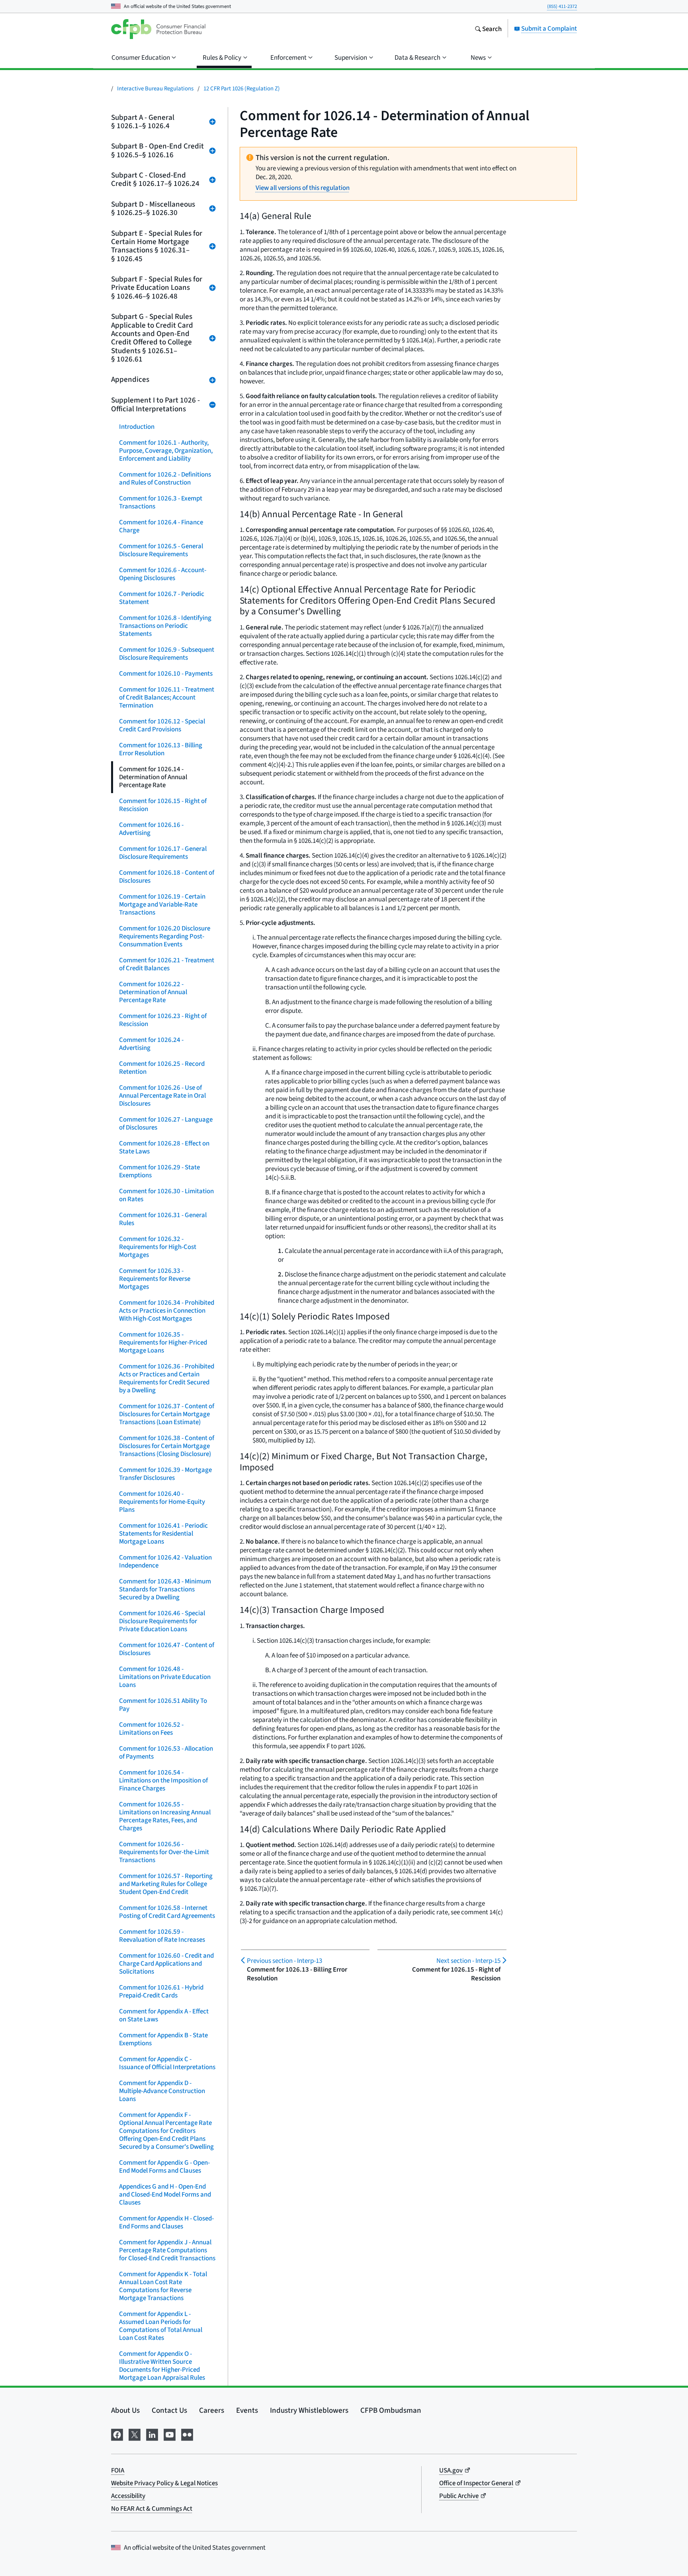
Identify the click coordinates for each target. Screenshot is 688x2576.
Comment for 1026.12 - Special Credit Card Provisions (162, 725)
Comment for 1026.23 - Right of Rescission (163, 1020)
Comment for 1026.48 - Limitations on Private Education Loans (165, 1677)
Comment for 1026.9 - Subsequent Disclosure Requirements (167, 654)
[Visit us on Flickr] (187, 2433)
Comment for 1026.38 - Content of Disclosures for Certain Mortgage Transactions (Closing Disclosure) (167, 1446)
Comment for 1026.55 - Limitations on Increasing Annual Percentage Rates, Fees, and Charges (165, 1816)
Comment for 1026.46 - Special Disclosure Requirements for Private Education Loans (162, 1621)
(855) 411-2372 (562, 6)
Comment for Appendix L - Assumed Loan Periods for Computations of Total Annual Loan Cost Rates (161, 2326)
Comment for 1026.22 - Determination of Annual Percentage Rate (153, 992)
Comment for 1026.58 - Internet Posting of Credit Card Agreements (167, 1912)
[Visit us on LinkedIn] (152, 2433)
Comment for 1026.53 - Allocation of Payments (166, 1752)
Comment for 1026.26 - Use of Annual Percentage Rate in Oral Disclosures (162, 1095)
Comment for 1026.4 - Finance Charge (161, 526)
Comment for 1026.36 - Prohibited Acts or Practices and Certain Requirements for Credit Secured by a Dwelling (167, 1378)
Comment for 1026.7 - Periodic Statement (162, 598)
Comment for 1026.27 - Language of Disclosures (166, 1123)
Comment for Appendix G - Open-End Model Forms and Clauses (164, 2167)
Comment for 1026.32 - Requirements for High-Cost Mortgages (158, 1247)
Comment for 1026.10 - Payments (166, 673)
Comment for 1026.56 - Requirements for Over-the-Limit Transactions (164, 1852)
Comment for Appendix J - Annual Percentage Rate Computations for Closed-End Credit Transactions (167, 2250)
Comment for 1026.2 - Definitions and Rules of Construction (165, 478)
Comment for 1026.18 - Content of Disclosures (167, 877)
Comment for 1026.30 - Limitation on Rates (166, 1195)
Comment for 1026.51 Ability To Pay (163, 1705)
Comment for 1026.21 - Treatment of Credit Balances (167, 964)
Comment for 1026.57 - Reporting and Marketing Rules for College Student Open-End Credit (166, 1884)
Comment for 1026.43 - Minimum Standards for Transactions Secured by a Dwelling (165, 1589)
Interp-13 (284, 1961)
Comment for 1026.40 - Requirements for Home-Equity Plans (162, 1502)
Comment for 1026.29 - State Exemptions (159, 1171)
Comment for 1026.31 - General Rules (163, 1219)
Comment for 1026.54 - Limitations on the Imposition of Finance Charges (163, 1780)
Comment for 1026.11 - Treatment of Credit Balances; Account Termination (167, 697)
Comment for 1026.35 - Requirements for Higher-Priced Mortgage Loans (163, 1342)
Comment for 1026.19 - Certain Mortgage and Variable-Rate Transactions (162, 904)
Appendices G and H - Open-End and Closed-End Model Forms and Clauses (165, 2194)
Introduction (137, 427)
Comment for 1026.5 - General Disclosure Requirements (161, 550)
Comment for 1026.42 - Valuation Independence (165, 1561)
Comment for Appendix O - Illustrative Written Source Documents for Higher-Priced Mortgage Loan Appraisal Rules (162, 2366)
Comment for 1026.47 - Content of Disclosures (167, 1649)
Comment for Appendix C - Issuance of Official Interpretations (167, 2063)
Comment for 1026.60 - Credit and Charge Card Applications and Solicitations (166, 1963)
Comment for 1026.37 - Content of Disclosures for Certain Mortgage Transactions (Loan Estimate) (167, 1414)
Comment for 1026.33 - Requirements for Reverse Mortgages (155, 1279)
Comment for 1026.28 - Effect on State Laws (164, 1147)
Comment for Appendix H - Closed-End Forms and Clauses (166, 2222)
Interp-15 (468, 1961)
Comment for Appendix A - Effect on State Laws (164, 2015)
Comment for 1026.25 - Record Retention (162, 1068)
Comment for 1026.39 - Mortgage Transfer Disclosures (165, 1474)
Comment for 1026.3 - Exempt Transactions (161, 502)
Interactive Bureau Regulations (155, 88)
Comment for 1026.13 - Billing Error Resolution (161, 749)
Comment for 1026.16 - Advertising (151, 829)
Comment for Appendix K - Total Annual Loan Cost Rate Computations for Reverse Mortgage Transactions (163, 2286)
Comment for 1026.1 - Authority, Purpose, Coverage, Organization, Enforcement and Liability (166, 451)
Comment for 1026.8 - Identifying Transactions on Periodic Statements (165, 626)
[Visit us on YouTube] (170, 2433)
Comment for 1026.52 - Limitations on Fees (151, 1729)
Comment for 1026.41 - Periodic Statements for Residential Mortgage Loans (163, 1533)
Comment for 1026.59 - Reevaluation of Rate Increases (162, 1936)
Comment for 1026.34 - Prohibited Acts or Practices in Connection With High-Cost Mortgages (167, 1310)
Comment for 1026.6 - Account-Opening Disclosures (163, 574)
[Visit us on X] (135, 2433)
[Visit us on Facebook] (117, 2433)
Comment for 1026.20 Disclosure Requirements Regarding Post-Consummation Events (165, 936)
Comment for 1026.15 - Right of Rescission (163, 805)
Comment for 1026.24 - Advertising (151, 1044)
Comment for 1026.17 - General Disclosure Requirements (163, 853)
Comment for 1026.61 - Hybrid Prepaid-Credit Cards (161, 1991)
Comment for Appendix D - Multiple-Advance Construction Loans (162, 2091)
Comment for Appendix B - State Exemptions (163, 2039)
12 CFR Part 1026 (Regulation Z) (242, 88)
